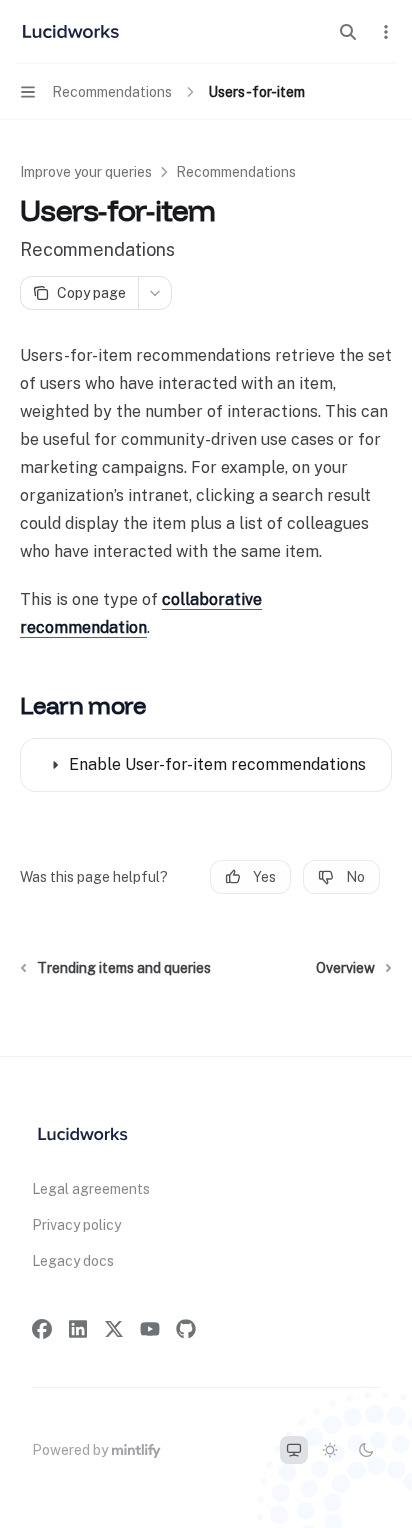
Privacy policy (76, 1225)
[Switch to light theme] (330, 1450)
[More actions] (386, 32)
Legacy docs (73, 1261)
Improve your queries (86, 172)
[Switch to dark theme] (366, 1450)
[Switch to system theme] (294, 1450)
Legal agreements (91, 1189)
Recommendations (236, 172)
